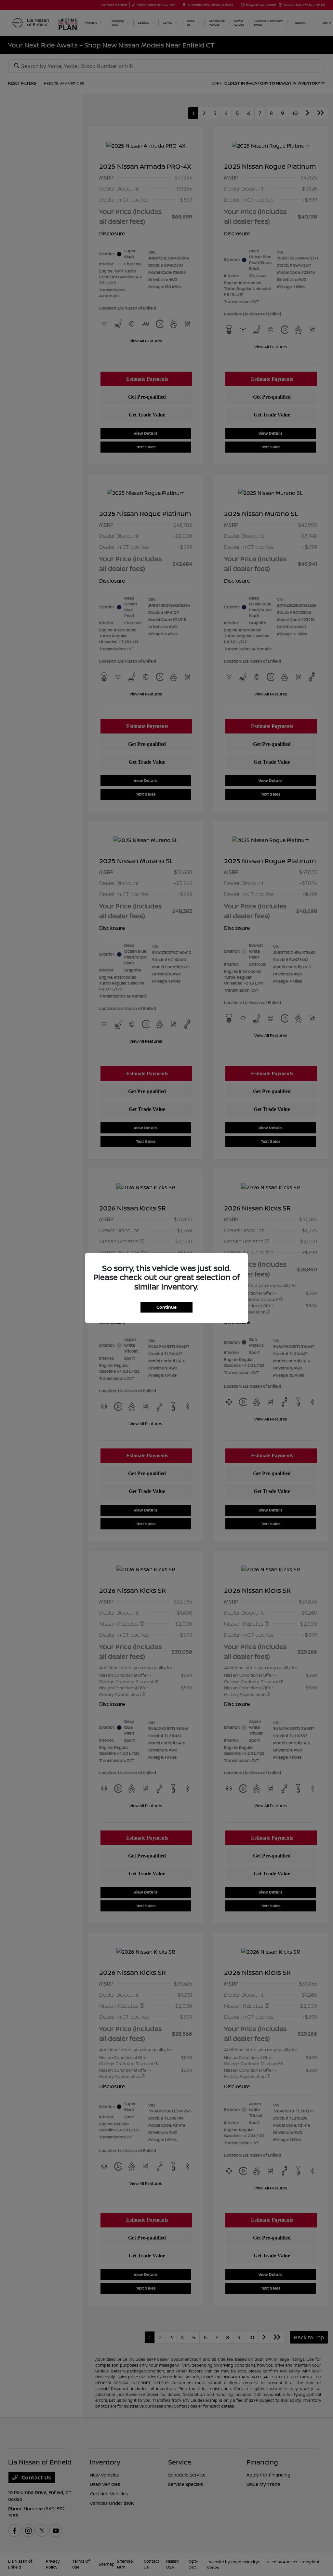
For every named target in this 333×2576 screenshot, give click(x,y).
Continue (166, 1307)
